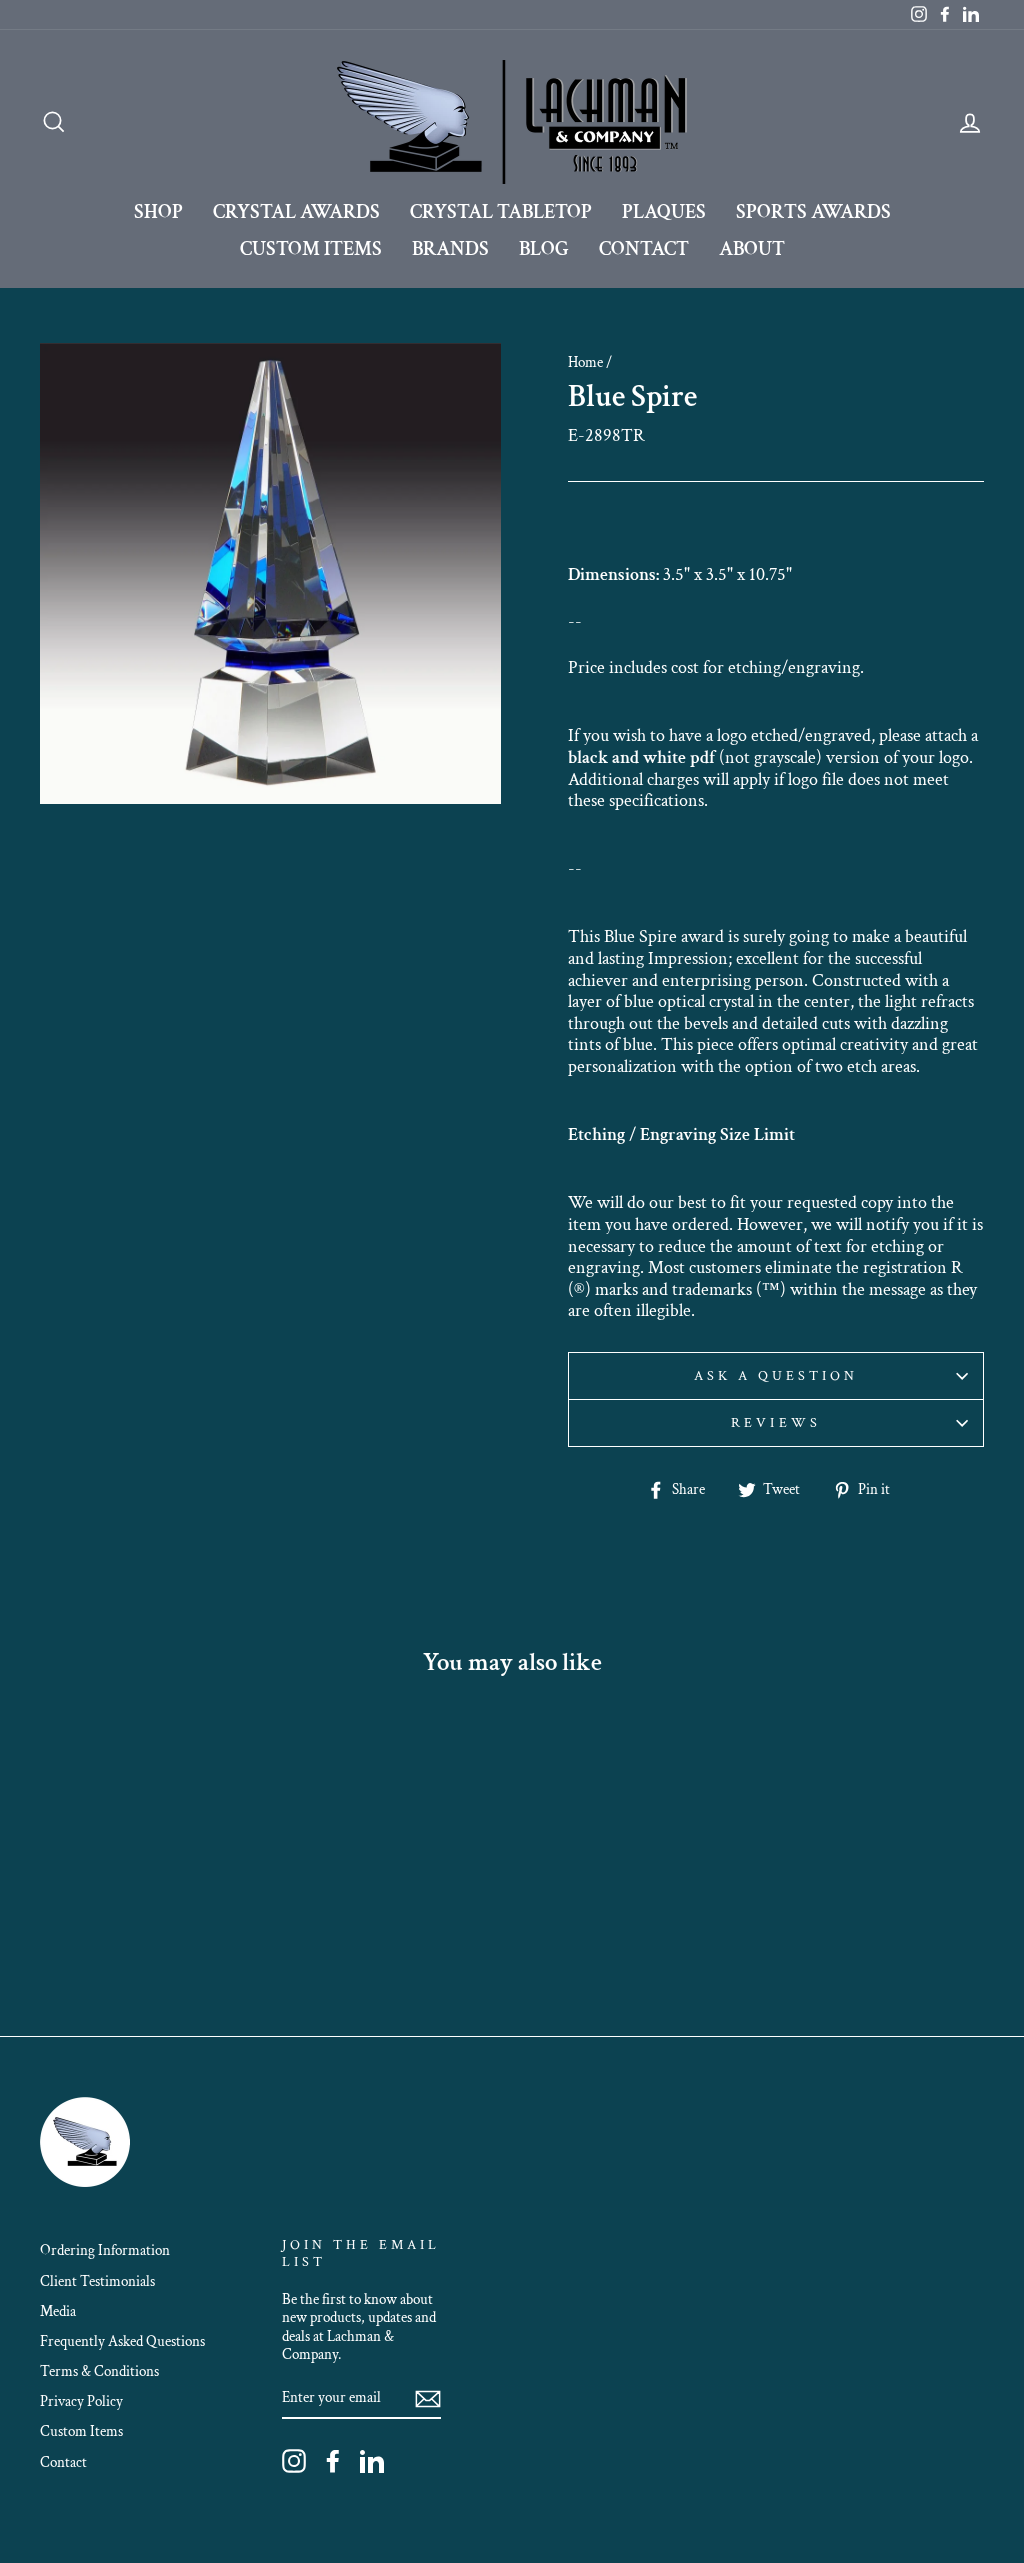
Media (58, 2311)
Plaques (664, 212)
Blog (544, 249)
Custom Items (311, 249)
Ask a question (776, 1376)
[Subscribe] (428, 2398)
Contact (644, 249)
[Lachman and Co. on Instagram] (294, 2461)
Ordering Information (105, 2250)
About (752, 249)
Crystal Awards (296, 212)
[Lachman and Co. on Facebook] (333, 2461)
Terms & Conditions (99, 2371)
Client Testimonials (97, 2281)
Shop (158, 212)
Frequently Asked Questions (122, 2341)
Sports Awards (813, 212)
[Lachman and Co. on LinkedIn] (372, 2461)
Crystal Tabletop (501, 212)
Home (585, 362)
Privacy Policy (81, 2401)
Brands (450, 249)
